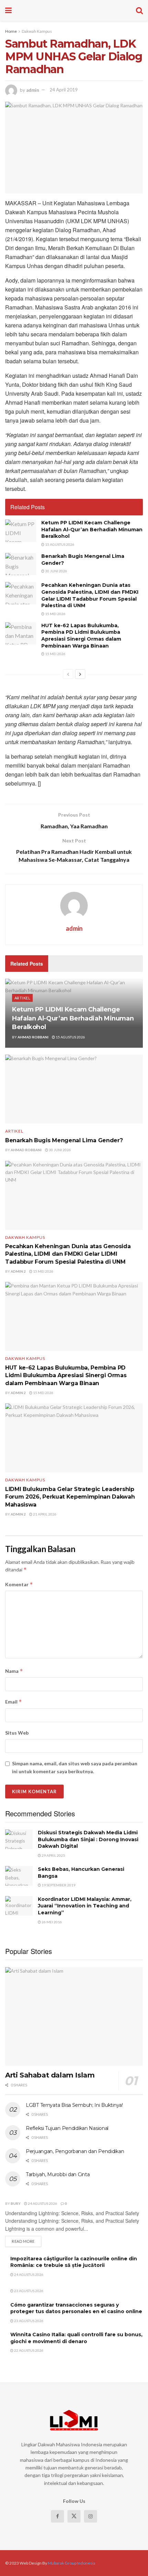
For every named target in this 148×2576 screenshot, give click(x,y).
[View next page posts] (80, 674)
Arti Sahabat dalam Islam (50, 2075)
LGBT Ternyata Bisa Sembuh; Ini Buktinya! (74, 2105)
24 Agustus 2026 (42, 2203)
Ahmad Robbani (33, 1037)
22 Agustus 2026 (28, 2350)
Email (14, 1702)
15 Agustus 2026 (59, 544)
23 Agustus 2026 (28, 2291)
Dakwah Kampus (37, 31)
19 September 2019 (58, 1885)
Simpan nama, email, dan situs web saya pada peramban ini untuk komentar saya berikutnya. (75, 1767)
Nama (14, 1671)
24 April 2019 (64, 90)
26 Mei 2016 (51, 1922)
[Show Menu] (8, 10)
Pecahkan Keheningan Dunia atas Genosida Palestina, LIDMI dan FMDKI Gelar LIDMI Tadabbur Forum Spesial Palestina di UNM (90, 595)
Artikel (22, 998)
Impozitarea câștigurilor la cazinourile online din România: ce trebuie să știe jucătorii (74, 2262)
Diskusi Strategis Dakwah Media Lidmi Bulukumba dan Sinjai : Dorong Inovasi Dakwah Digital (88, 1839)
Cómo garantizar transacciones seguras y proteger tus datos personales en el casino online (76, 2308)
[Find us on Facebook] (57, 2516)
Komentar (19, 1584)
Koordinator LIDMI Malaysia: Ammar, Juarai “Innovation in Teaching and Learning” (85, 1906)
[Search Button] (139, 10)
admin (33, 90)
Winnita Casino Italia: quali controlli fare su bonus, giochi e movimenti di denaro (76, 2338)
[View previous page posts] (68, 674)
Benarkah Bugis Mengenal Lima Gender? (64, 1140)
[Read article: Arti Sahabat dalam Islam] (74, 2016)
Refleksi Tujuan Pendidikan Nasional (67, 2128)
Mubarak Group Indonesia (72, 2563)
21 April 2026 (44, 1514)
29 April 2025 (53, 1855)
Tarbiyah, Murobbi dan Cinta (58, 2174)
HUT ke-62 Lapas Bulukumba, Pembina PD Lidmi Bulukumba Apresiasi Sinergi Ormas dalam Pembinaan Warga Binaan (81, 636)
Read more (27, 2241)
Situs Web (17, 1733)
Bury (16, 2203)
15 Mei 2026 (55, 614)
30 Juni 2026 (56, 571)
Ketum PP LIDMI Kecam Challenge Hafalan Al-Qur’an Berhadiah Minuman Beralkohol (92, 529)
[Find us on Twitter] (74, 2516)
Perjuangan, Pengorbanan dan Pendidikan (75, 2151)
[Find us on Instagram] (91, 2516)
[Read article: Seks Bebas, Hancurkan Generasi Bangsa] (19, 1876)
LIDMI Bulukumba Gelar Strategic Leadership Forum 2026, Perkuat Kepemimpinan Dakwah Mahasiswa (70, 1497)
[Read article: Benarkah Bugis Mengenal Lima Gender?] (21, 564)
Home (11, 31)
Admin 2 (18, 1271)
